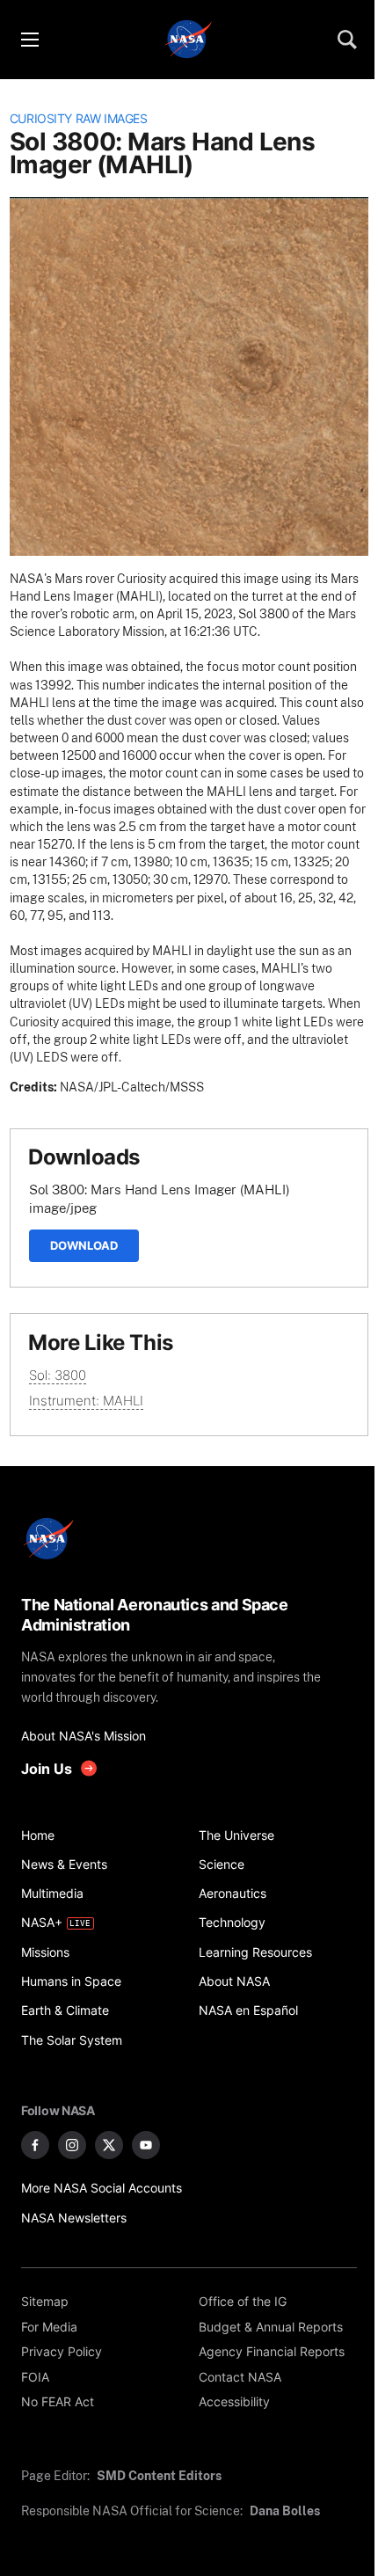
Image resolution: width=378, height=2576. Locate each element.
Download (84, 1245)
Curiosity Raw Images (79, 119)
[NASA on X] (109, 2145)
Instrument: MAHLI (86, 1401)
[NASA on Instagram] (72, 2145)
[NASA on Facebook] (35, 2145)
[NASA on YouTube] (146, 2145)
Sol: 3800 (58, 1375)
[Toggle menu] (29, 40)
